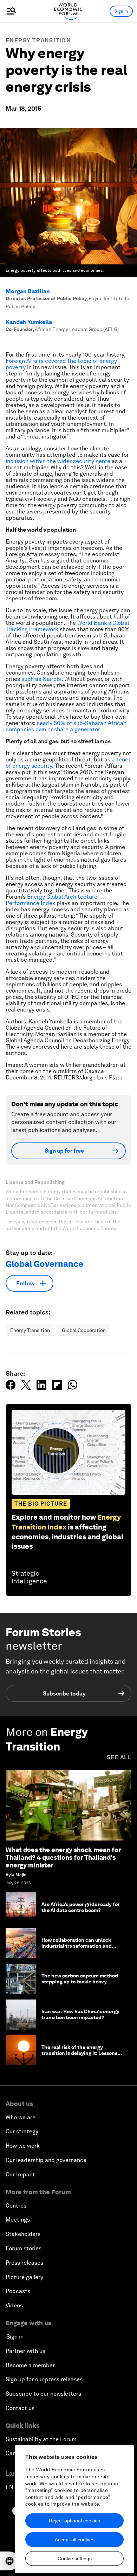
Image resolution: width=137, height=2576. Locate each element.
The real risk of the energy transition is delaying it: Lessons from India (79, 2053)
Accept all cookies (75, 2540)
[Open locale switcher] (9, 2561)
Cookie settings (75, 2558)
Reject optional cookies (74, 2521)
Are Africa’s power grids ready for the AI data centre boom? (81, 1907)
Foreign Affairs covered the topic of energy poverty (61, 364)
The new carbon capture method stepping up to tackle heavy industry (80, 1982)
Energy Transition (38, 40)
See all (119, 1757)
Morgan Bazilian (28, 291)
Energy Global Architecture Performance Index (51, 900)
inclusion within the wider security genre (58, 461)
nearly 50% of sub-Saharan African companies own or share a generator (66, 726)
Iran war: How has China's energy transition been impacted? (80, 2014)
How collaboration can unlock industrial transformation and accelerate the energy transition (80, 1946)
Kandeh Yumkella (29, 322)
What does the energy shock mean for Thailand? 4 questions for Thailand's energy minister (63, 1857)
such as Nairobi (41, 679)
